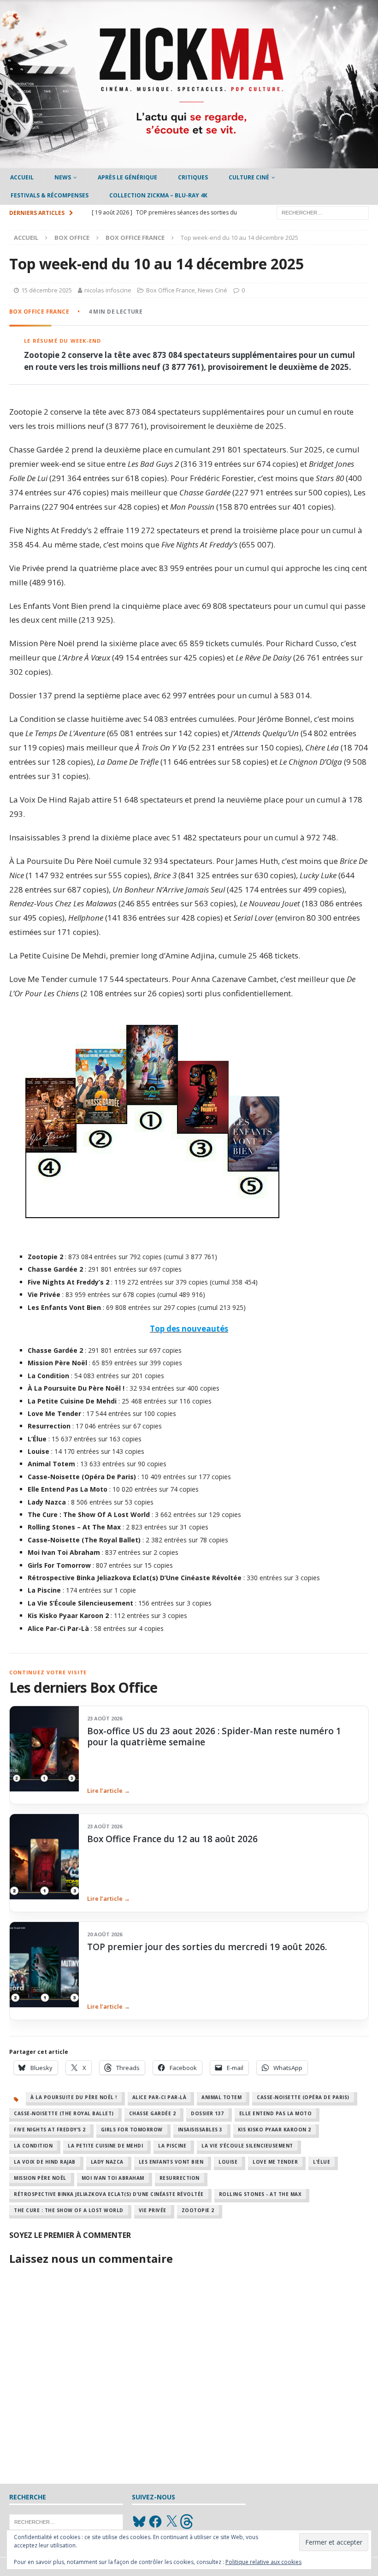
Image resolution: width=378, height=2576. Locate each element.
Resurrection (180, 2178)
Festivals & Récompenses (50, 195)
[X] (171, 2522)
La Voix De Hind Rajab (45, 2162)
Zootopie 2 (198, 2210)
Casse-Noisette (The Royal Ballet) (64, 2113)
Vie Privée (153, 2210)
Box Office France (171, 290)
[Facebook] (155, 2522)
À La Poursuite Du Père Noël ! (74, 2097)
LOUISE (228, 2162)
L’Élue (322, 2162)
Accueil (22, 177)
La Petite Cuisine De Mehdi (105, 2146)
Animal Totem (221, 2097)
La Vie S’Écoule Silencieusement (247, 2146)
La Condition (33, 2146)
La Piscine (172, 2146)
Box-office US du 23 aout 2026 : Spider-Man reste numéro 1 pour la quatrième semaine (214, 1737)
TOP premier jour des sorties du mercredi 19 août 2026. (207, 1947)
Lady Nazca (107, 2162)
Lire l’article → (109, 1791)
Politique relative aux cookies (263, 2562)
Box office (72, 238)
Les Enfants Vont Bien (171, 2162)
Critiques (193, 177)
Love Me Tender (275, 2162)
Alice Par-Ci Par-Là (159, 2097)
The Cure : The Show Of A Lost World (69, 2210)
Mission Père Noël (40, 2178)
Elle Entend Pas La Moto (276, 2113)
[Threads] (188, 2522)
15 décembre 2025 (47, 290)
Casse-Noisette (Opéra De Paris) (303, 2097)
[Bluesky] (139, 2522)
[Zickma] (189, 163)
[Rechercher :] (323, 212)
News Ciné (213, 290)
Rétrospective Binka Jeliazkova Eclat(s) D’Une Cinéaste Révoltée (109, 2194)
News (63, 177)
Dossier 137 (207, 2113)
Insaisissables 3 (200, 2130)
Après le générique (127, 177)
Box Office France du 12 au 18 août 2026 (172, 1839)
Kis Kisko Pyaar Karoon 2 (275, 2130)
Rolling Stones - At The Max (260, 2194)
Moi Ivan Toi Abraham (113, 2178)
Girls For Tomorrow (132, 2130)
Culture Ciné (249, 177)
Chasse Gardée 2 (153, 2113)
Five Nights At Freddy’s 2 (50, 2130)
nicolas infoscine (108, 290)
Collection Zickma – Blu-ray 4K (158, 195)
